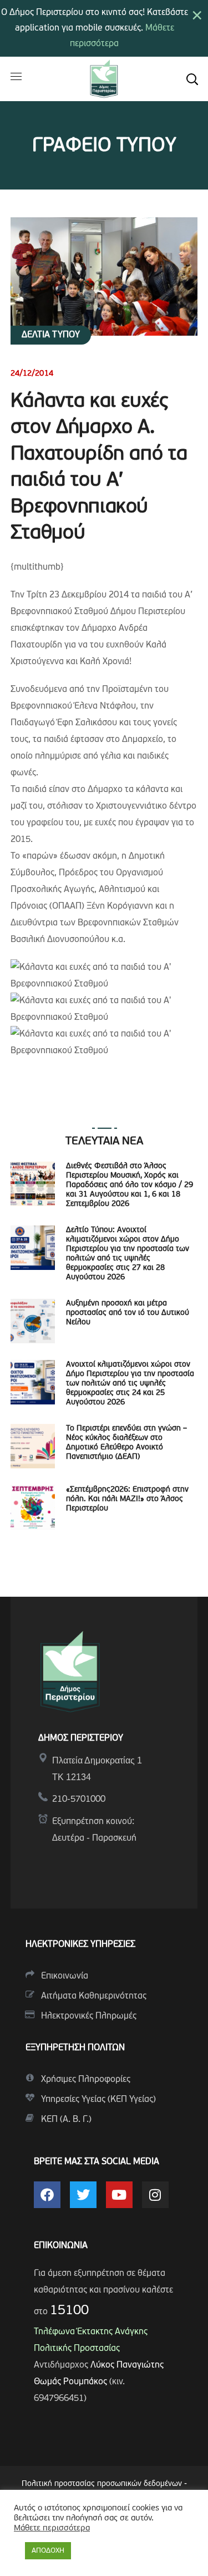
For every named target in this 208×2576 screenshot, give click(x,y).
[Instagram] (155, 2195)
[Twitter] (83, 2195)
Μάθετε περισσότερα (52, 2528)
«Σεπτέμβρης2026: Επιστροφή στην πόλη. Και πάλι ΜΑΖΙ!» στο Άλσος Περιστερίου (127, 1499)
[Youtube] (119, 2195)
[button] (192, 79)
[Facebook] (47, 2195)
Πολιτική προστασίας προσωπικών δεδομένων (102, 2484)
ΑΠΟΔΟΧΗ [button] (48, 2551)
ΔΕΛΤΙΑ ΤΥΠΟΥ (51, 335)
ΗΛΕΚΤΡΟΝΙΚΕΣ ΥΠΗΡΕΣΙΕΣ (80, 1945)
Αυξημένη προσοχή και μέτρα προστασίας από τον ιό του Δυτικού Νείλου (128, 1313)
